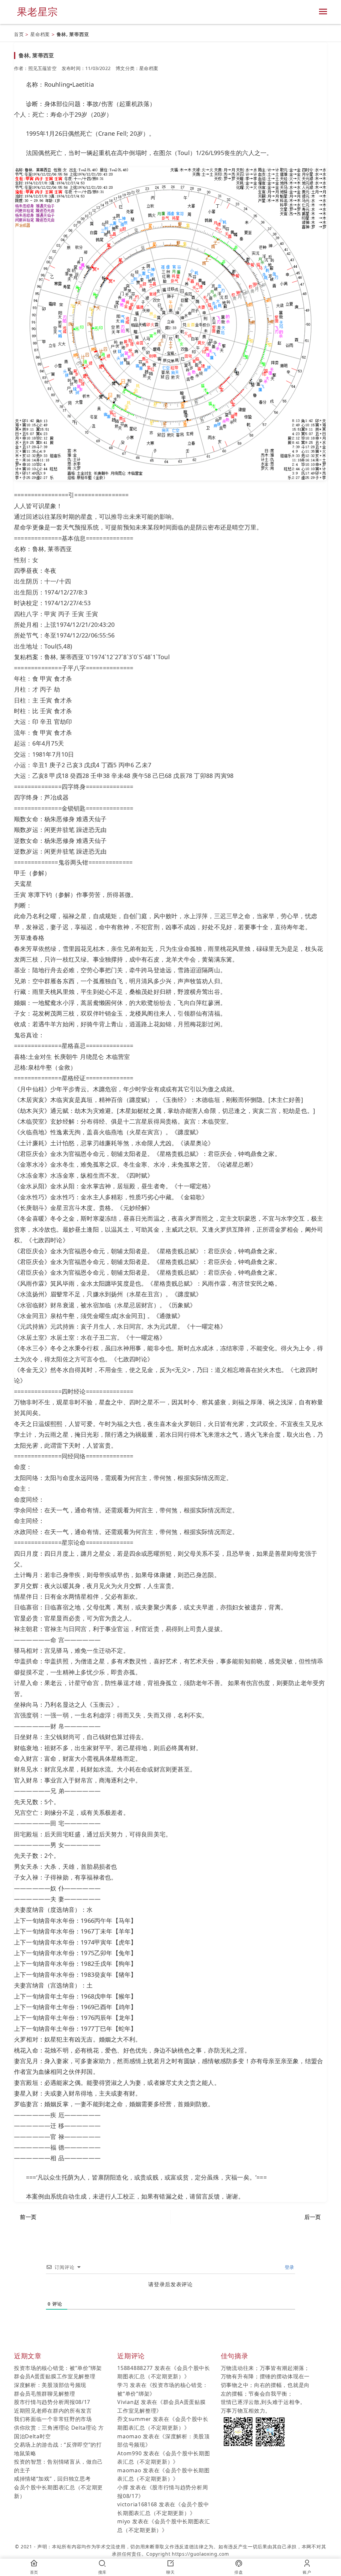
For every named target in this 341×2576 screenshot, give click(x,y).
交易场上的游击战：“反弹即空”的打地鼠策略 (58, 2449)
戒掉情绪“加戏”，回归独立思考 (52, 2479)
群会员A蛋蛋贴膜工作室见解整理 (55, 2376)
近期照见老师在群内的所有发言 (53, 2411)
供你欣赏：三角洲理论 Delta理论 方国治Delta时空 (59, 2432)
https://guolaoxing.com (200, 2554)
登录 (289, 2267)
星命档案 (40, 34)
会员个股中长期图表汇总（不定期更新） (58, 2492)
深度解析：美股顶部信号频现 (50, 2385)
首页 (19, 34)
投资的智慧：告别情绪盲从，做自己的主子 (58, 2466)
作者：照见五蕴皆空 (35, 68)
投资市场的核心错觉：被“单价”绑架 (58, 2368)
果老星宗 (37, 12)
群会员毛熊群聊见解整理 (45, 2394)
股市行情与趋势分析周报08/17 (52, 2402)
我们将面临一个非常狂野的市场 (53, 2419)
